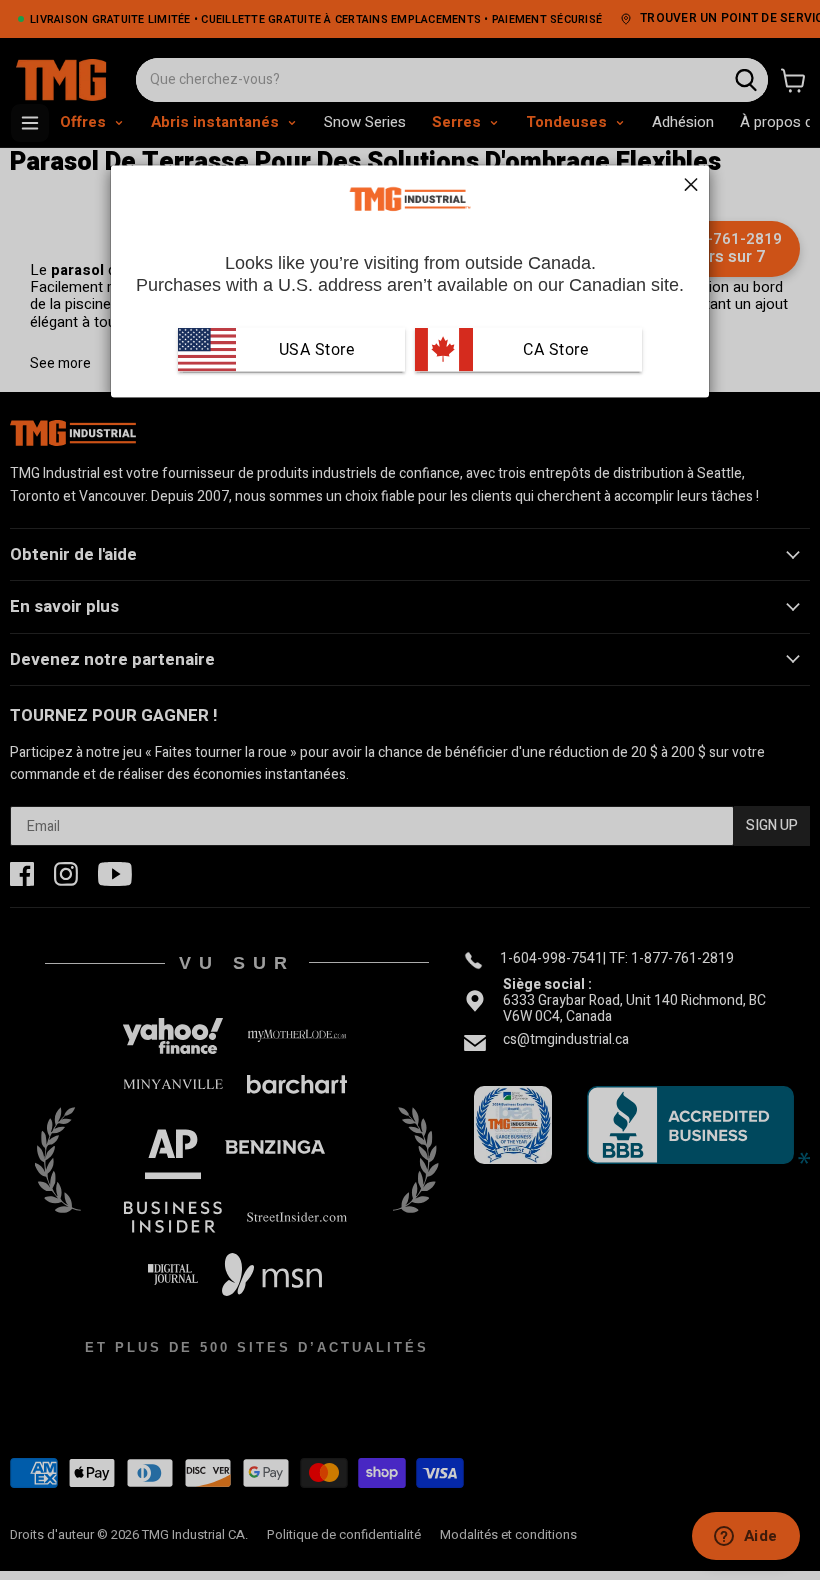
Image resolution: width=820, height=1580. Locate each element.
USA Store (317, 349)
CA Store (554, 349)
